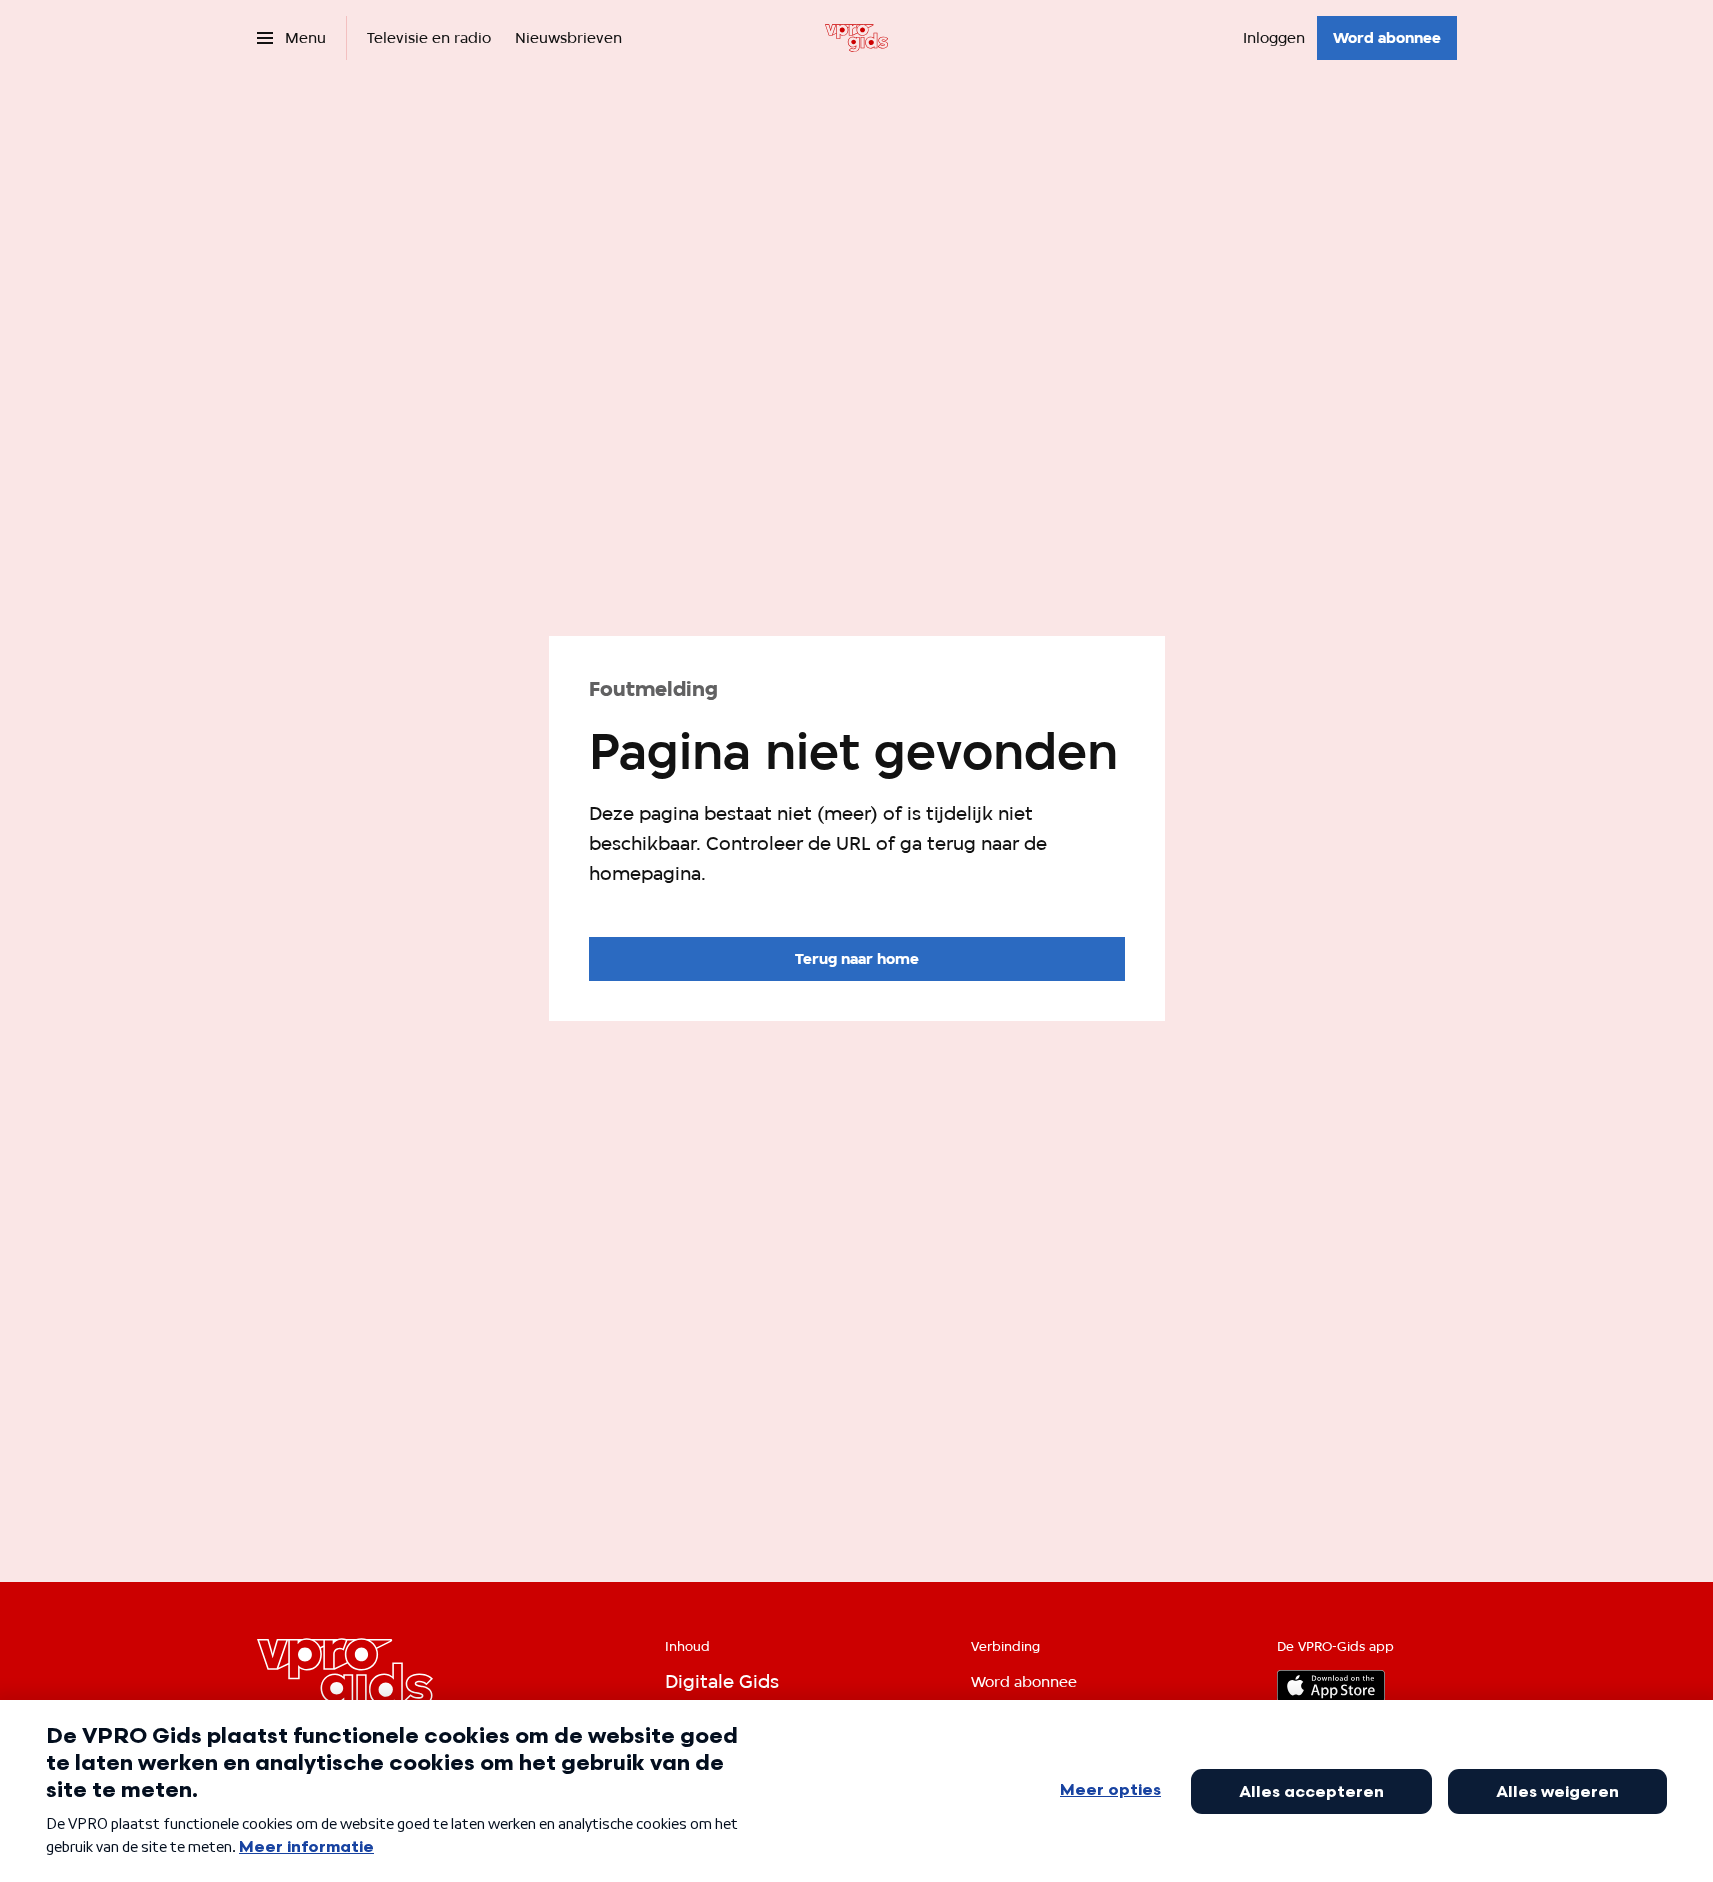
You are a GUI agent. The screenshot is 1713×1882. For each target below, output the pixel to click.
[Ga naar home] (856, 38)
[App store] (1331, 1686)
